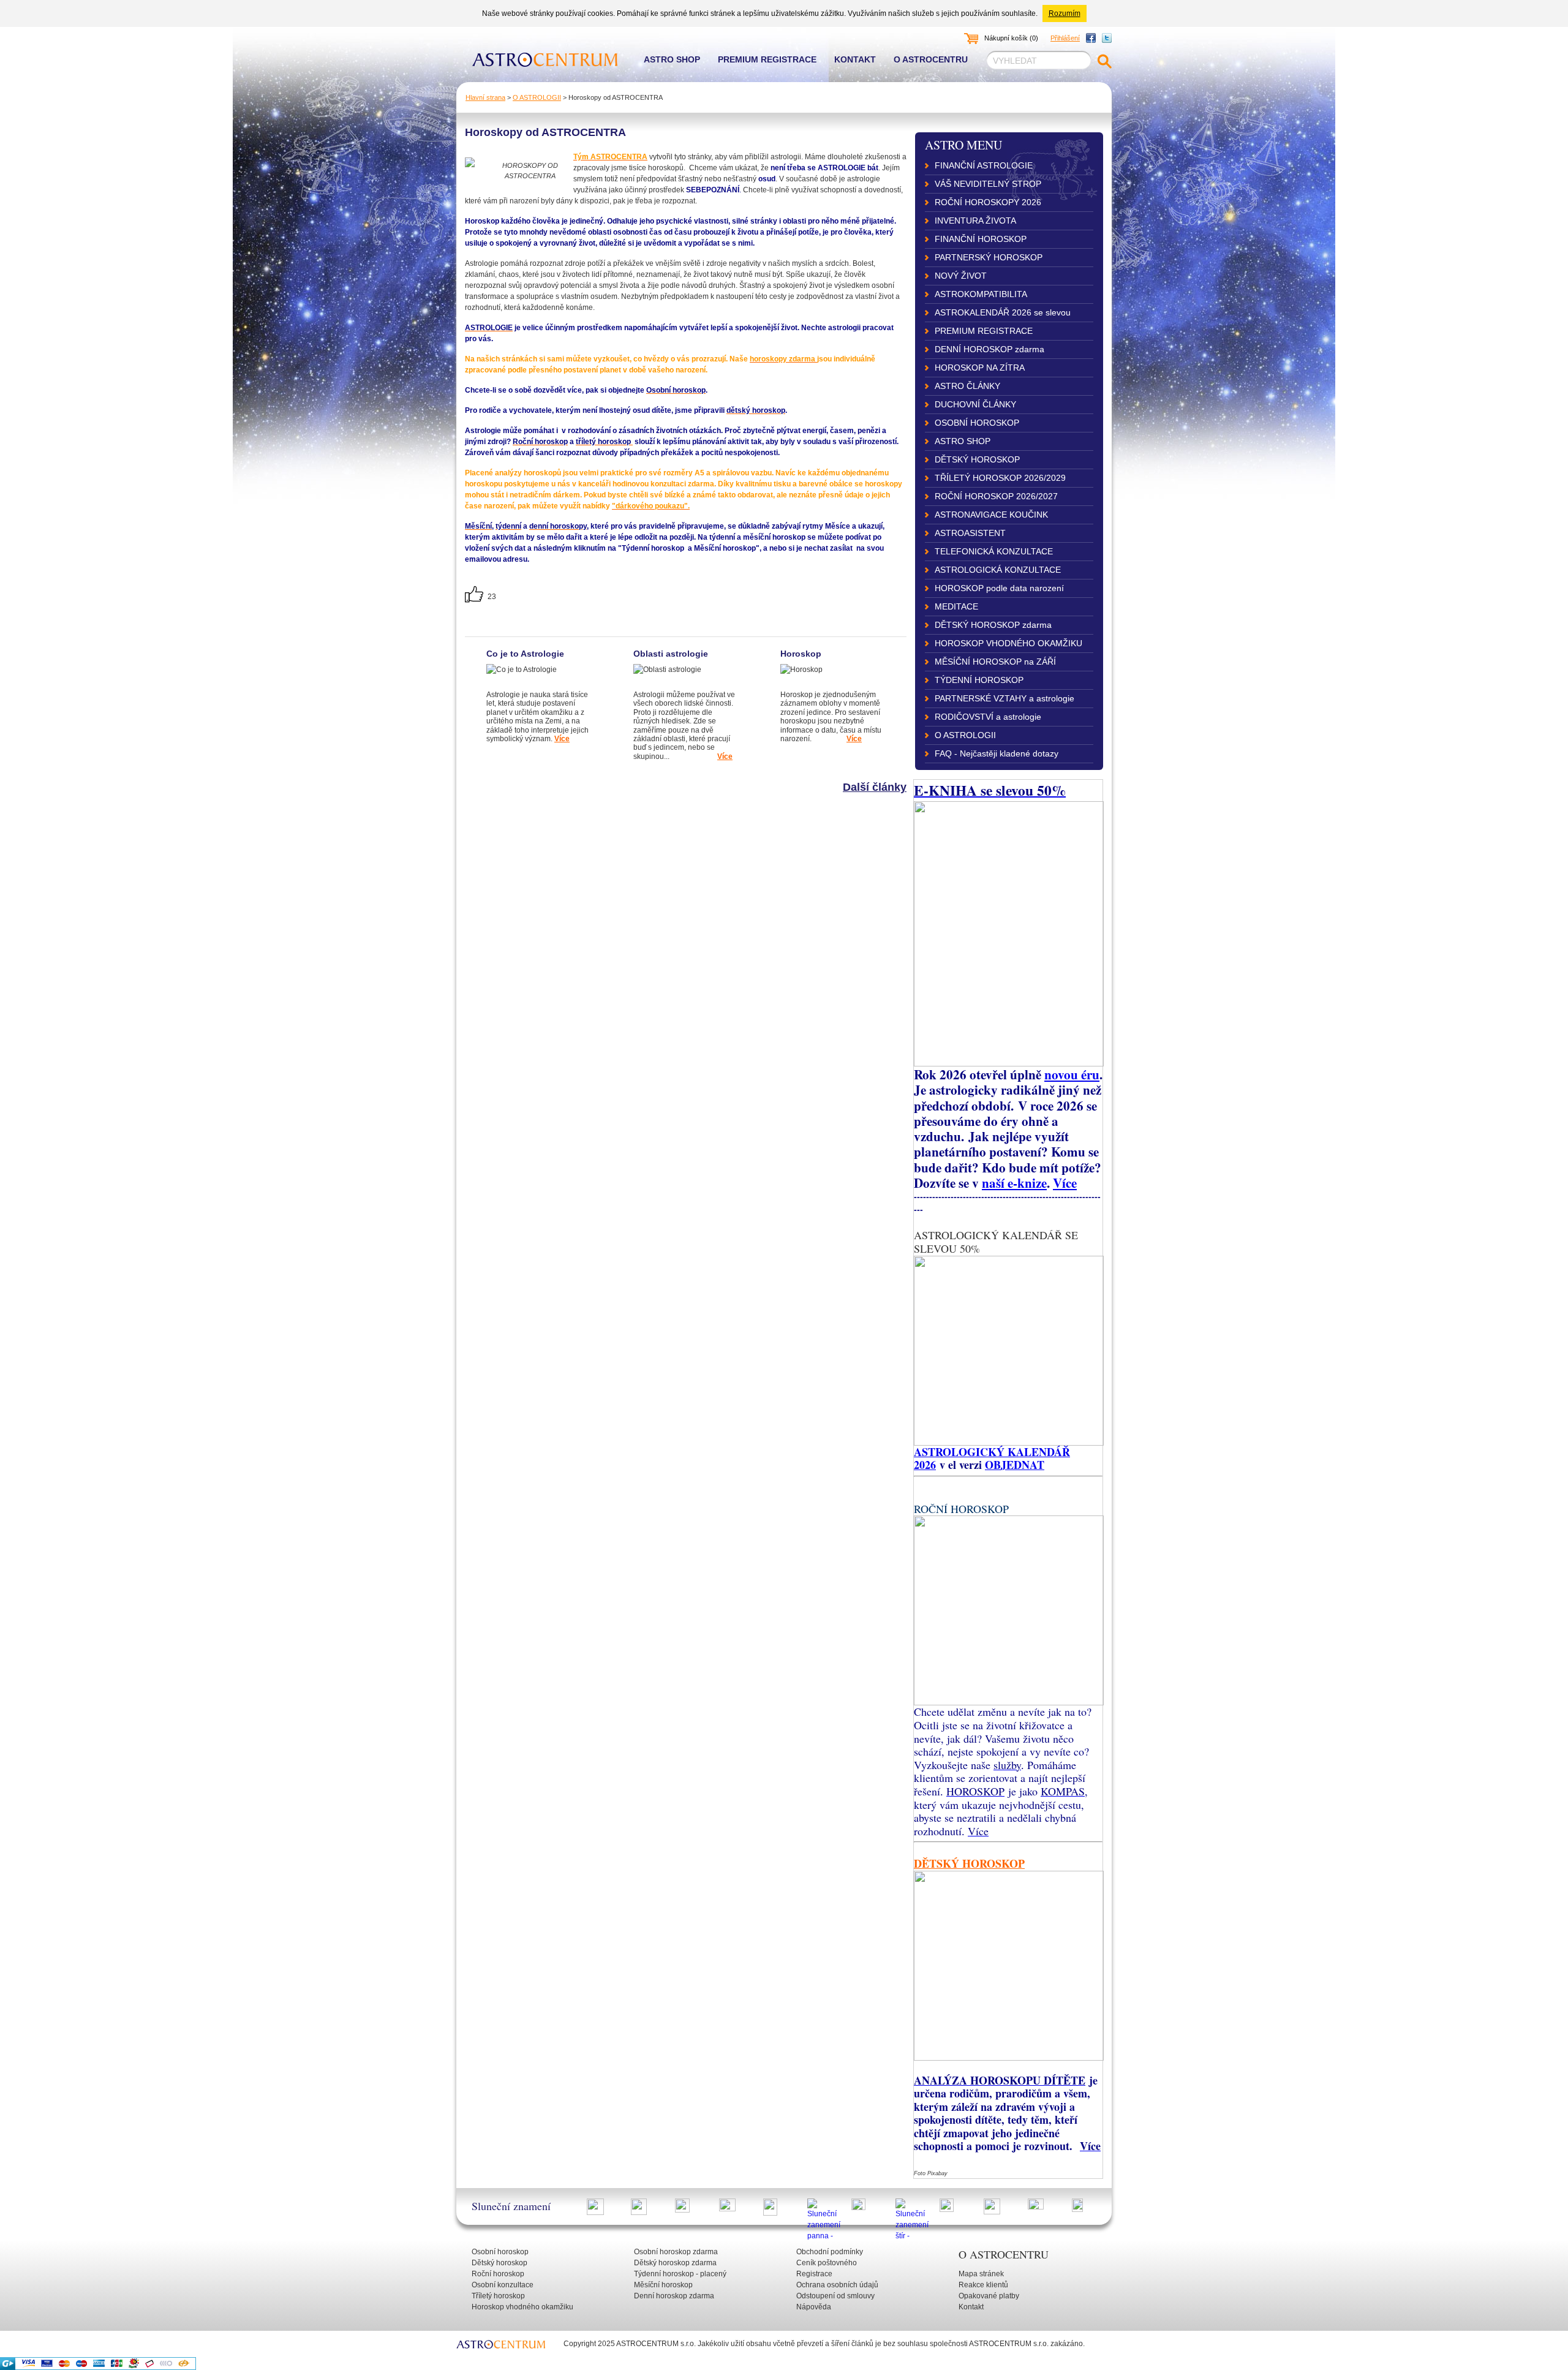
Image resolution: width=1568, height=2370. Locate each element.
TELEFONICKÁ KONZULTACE (994, 551)
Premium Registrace (767, 59)
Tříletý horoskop (498, 2296)
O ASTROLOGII (537, 97)
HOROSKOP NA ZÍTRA (980, 368)
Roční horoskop (498, 2274)
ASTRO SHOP (963, 441)
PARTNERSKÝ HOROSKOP (989, 257)
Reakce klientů (983, 2285)
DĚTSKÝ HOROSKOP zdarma (993, 625)
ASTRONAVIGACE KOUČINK (991, 515)
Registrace (814, 2274)
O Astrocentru (931, 59)
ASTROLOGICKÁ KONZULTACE (998, 570)
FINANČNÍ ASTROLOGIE (984, 165)
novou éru (1072, 1074)
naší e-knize (1014, 1183)
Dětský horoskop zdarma (675, 2263)
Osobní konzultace (503, 2285)
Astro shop (672, 59)
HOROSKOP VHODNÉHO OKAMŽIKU (1008, 643)
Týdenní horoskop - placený (680, 2274)
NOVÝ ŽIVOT (961, 276)
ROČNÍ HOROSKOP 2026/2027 (996, 496)
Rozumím (1065, 13)
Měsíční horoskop (663, 2285)
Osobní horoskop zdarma (676, 2252)
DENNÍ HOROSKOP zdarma (989, 349)
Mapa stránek (981, 2274)
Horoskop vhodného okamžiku (522, 2307)
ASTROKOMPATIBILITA (981, 294)
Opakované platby (989, 2296)
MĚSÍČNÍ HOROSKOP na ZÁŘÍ (995, 662)
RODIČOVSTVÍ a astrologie (988, 717)
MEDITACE (956, 606)
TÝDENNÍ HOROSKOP (979, 680)
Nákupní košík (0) (1011, 38)
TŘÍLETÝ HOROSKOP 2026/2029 (1000, 478)
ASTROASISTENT (970, 533)
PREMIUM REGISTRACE (984, 331)
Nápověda (814, 2307)
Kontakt (855, 59)
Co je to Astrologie (525, 654)
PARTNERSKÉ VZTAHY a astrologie (1005, 698)
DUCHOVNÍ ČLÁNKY (975, 404)
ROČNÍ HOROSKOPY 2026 (988, 202)
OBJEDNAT (1015, 1465)
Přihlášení (1065, 38)
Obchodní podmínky (830, 2252)
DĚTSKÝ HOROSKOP (977, 459)
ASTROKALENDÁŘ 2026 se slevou (1003, 312)
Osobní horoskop (500, 2252)
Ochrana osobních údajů (837, 2285)
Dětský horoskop (499, 2263)
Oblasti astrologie (671, 654)
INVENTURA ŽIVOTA (975, 221)
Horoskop (801, 654)
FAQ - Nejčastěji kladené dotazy (997, 753)
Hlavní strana (485, 97)
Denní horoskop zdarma (674, 2296)
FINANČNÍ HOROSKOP (981, 239)
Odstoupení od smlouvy (835, 2296)
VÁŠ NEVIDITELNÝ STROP (988, 184)
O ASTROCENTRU (1004, 2254)
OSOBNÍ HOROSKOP (977, 423)
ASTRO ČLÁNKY (967, 386)
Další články (875, 787)
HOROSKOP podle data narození (999, 588)
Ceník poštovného (827, 2263)
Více (1065, 1183)
